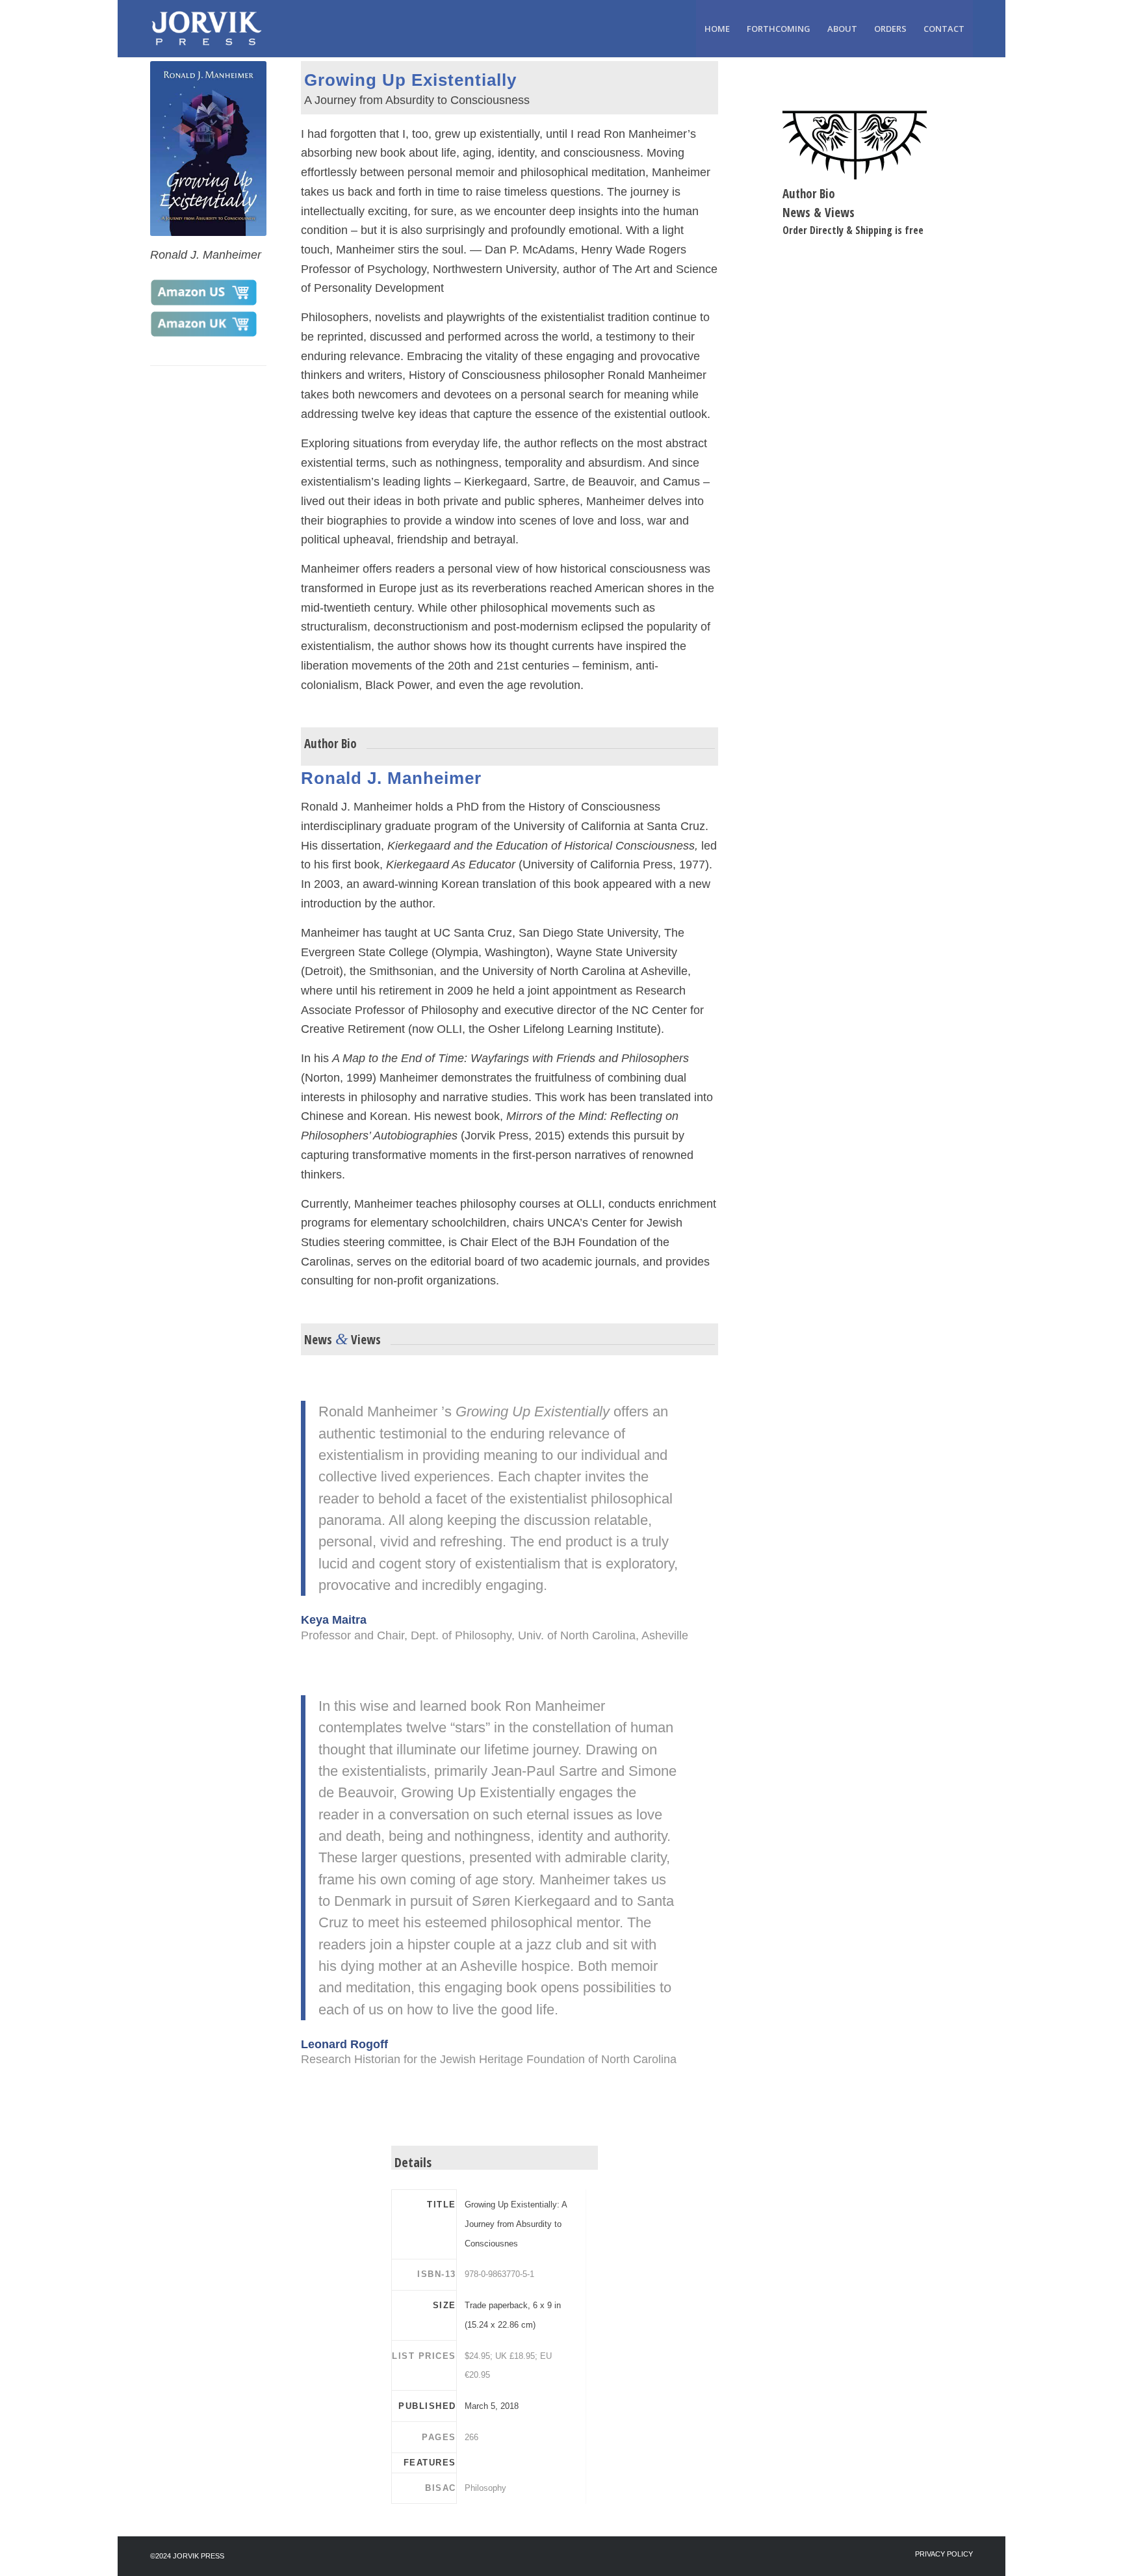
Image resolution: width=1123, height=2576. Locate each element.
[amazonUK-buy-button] (203, 324)
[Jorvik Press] (213, 29)
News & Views (819, 213)
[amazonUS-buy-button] (203, 293)
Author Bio (809, 194)
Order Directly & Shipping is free (853, 230)
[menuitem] (717, 29)
